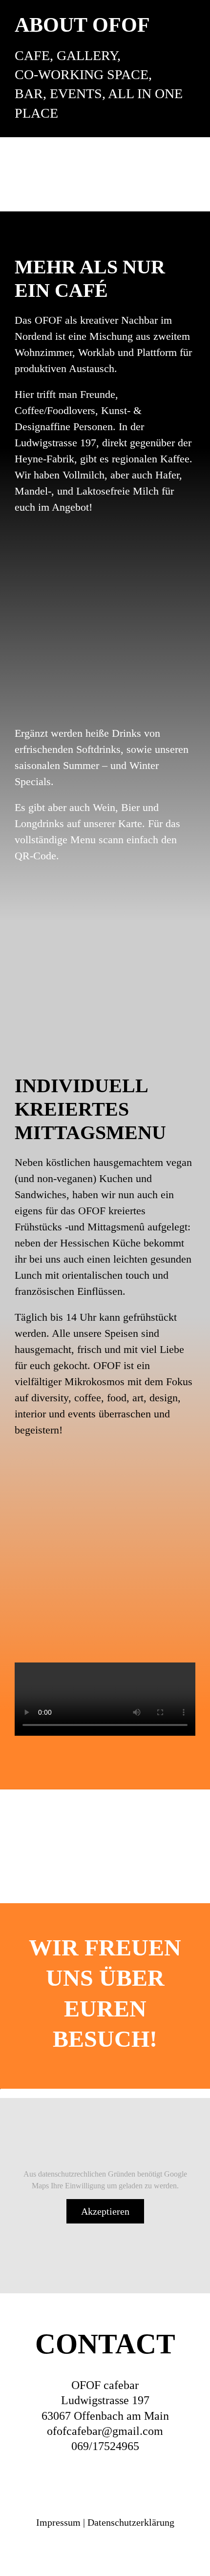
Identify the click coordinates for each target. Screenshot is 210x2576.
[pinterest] (178, 2480)
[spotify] (140, 2480)
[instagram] (67, 2480)
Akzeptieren (105, 2211)
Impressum (58, 2522)
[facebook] (31, 2480)
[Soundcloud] (104, 2480)
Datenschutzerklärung (131, 2522)
